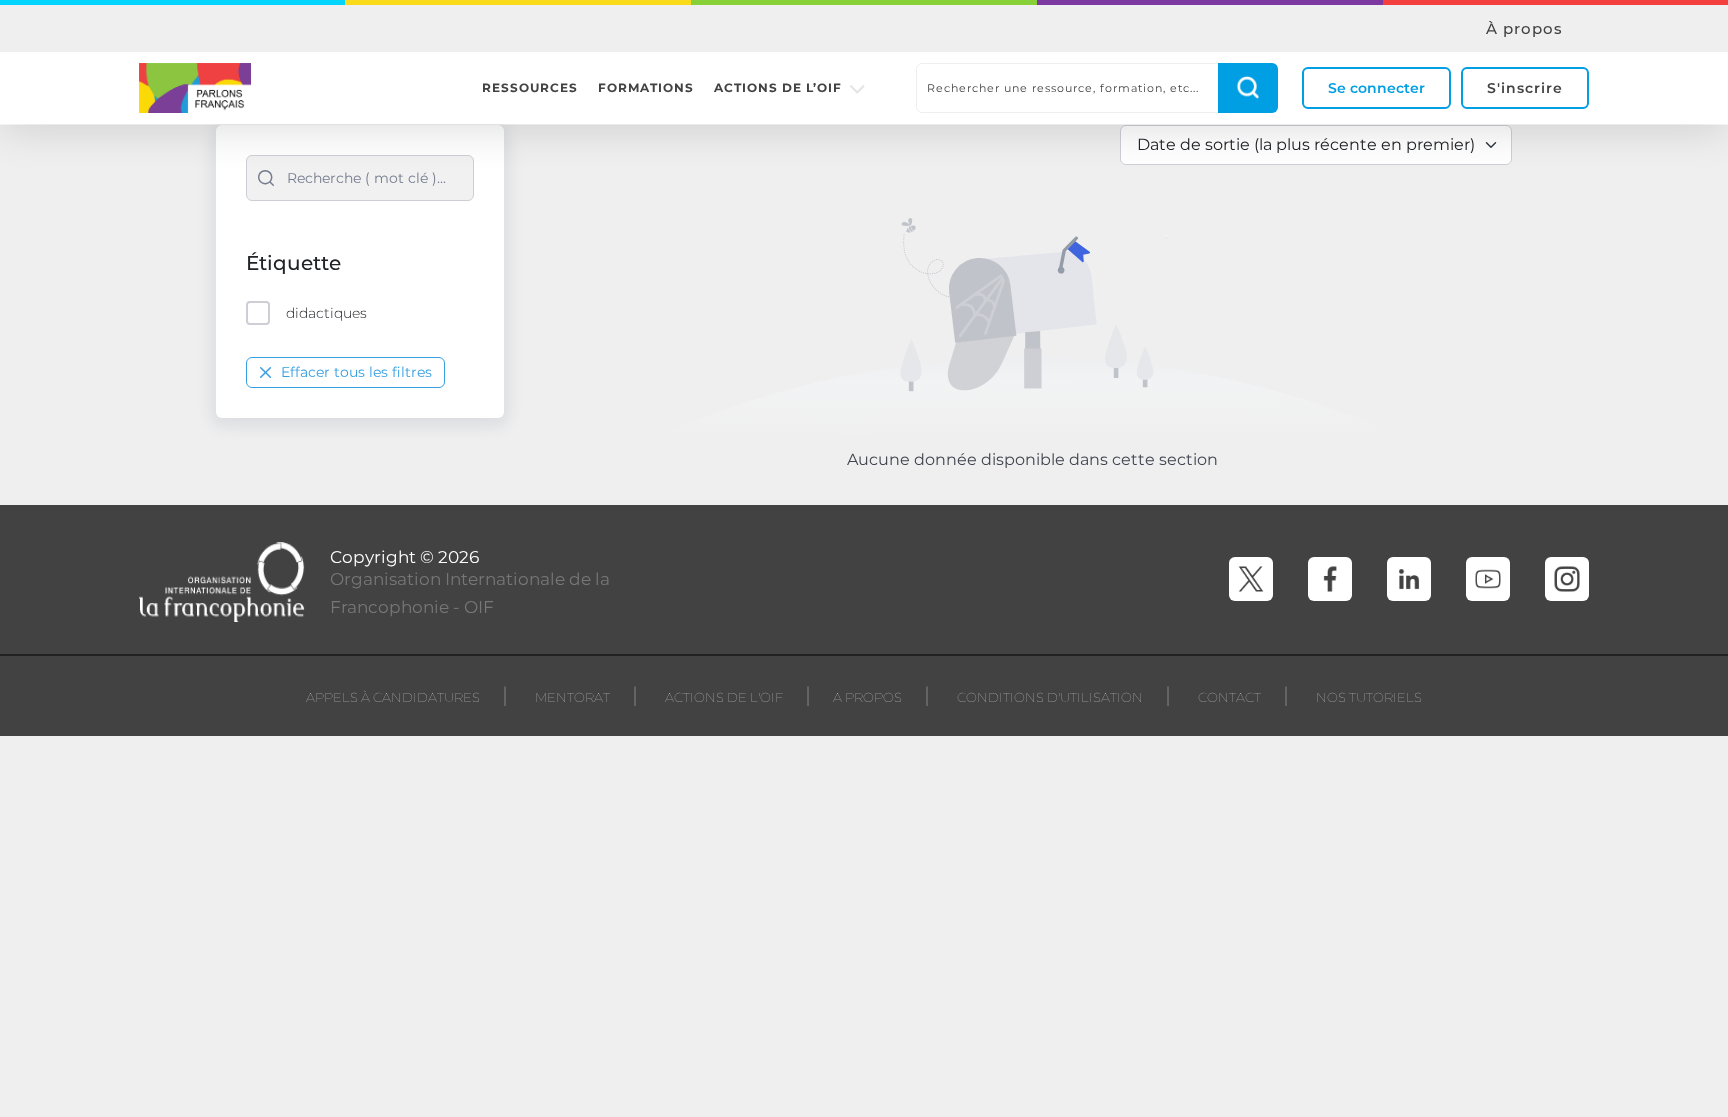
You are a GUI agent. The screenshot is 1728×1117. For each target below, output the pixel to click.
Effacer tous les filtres (356, 372)
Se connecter (1376, 88)
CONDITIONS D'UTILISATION (1050, 697)
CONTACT (1229, 697)
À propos (1524, 29)
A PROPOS (867, 697)
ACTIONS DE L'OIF (724, 697)
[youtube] (1488, 579)
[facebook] (1330, 579)
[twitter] (1251, 579)
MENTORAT (572, 697)
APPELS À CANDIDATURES (393, 697)
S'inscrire (1525, 88)
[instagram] (1567, 579)
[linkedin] (1409, 579)
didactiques (326, 313)
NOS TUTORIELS (1369, 697)
